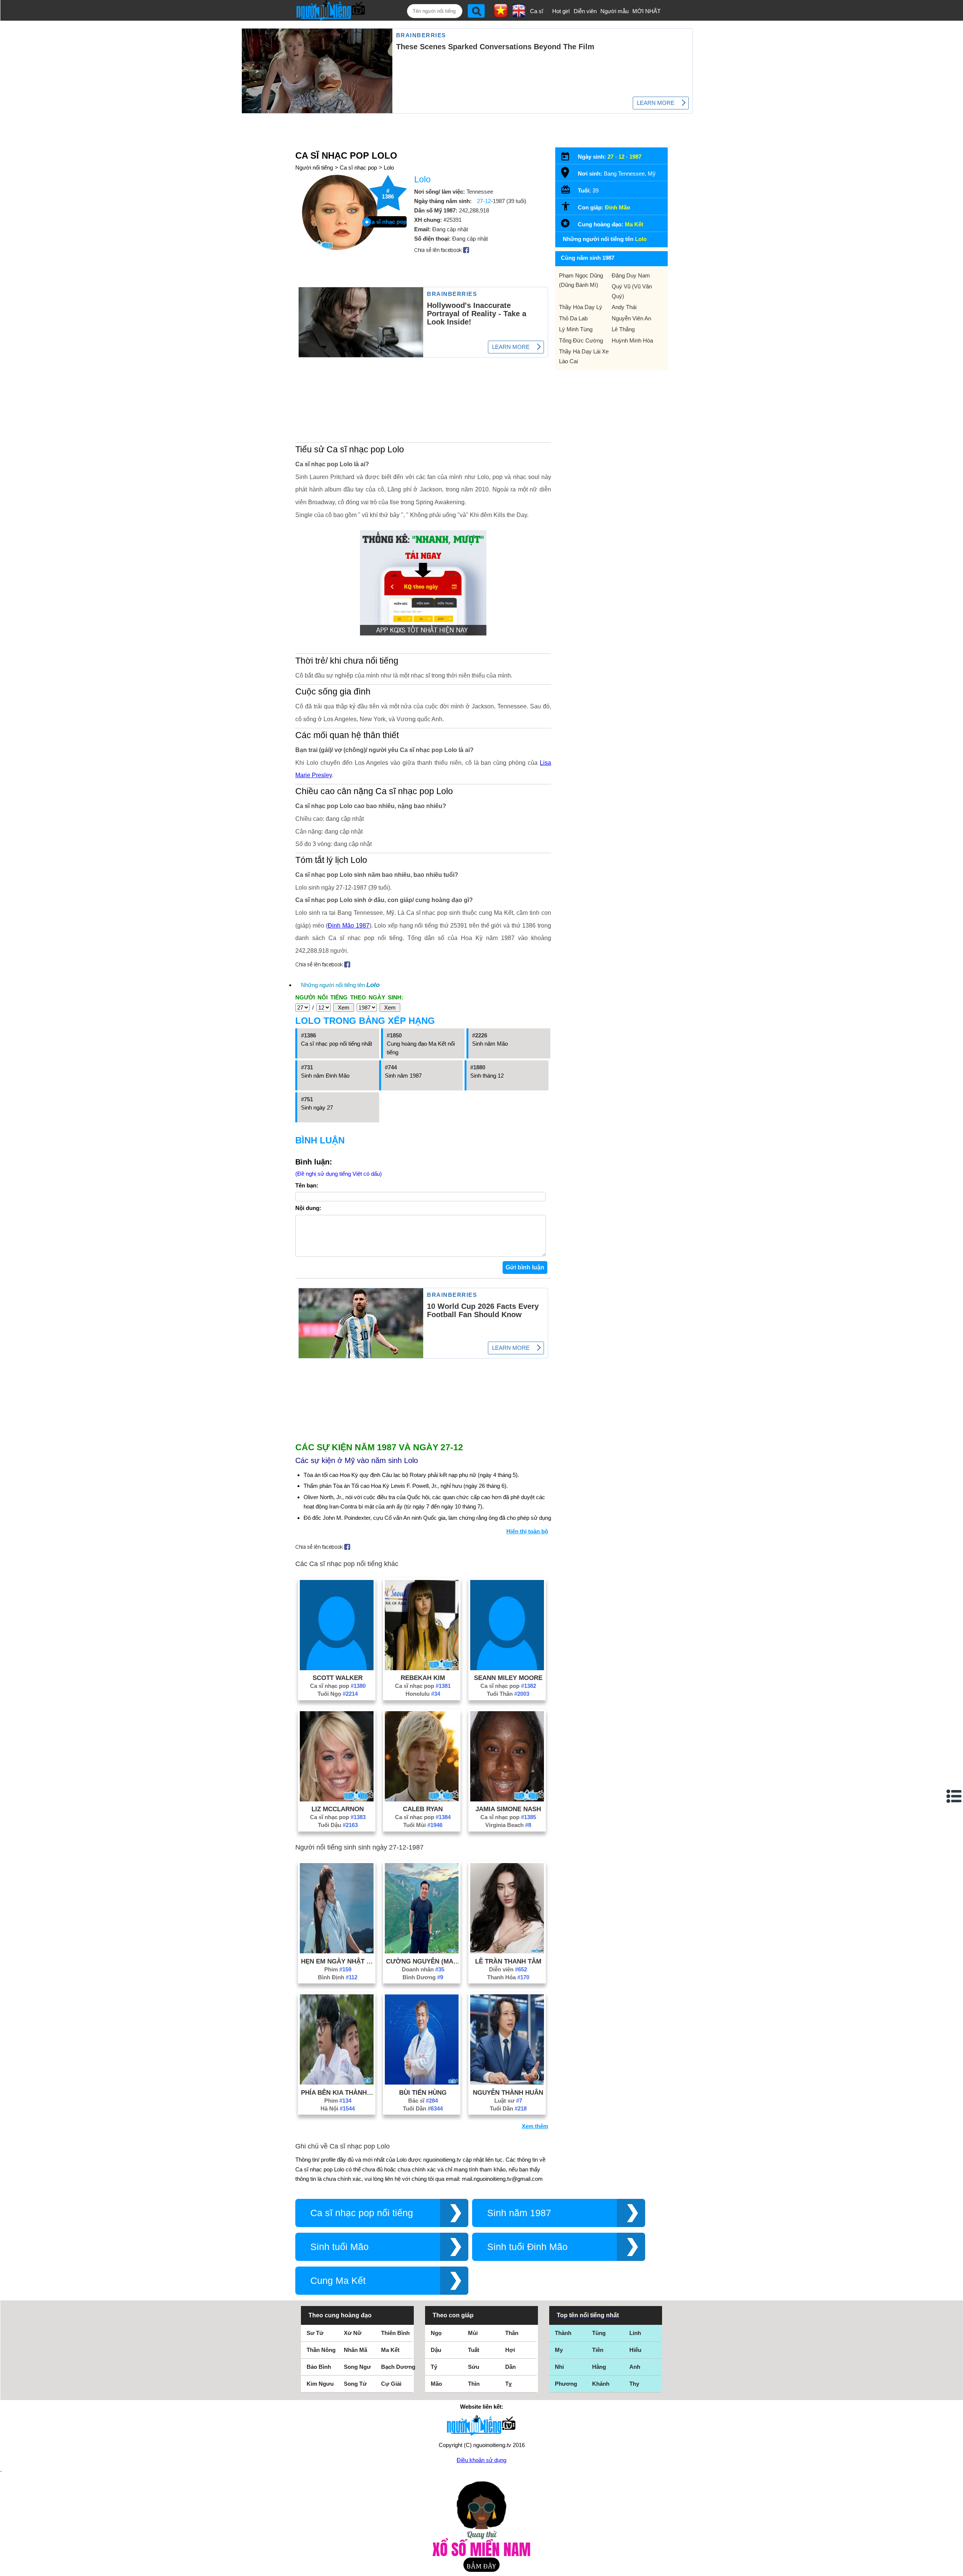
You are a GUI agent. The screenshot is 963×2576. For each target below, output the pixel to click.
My (559, 2350)
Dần (510, 2367)
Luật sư (508, 2101)
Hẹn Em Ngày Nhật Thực (338, 1961)
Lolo (389, 168)
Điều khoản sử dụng (481, 2460)
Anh (635, 2367)
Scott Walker (338, 1678)
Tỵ (508, 2384)
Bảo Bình (319, 2367)
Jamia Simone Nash (508, 1809)
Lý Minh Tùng (576, 329)
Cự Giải (391, 2384)
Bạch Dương (398, 2367)
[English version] (519, 15)
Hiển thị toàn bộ (527, 1531)
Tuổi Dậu (338, 1825)
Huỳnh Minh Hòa (632, 340)
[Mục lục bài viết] (954, 1796)
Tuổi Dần (423, 2108)
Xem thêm (535, 2126)
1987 (635, 157)
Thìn (474, 2384)
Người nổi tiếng (314, 168)
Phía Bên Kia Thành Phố (338, 2092)
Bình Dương (423, 1977)
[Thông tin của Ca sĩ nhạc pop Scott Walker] (337, 1668)
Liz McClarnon (338, 1809)
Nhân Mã (355, 2350)
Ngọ (436, 2333)
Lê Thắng (623, 329)
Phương (566, 2384)
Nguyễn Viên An (631, 318)
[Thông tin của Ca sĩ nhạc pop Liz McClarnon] (337, 1799)
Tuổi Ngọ (338, 1694)
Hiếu (635, 2350)
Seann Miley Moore (508, 1678)
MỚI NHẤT (646, 11)
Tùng (599, 2333)
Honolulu (423, 1694)
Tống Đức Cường (581, 340)
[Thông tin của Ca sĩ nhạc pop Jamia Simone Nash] (507, 1799)
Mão (436, 2384)
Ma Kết (634, 224)
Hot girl (561, 11)
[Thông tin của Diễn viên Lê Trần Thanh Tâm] (507, 1951)
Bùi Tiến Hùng (423, 2092)
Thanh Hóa (508, 1977)
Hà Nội (338, 2108)
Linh (635, 2333)
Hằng (599, 2367)
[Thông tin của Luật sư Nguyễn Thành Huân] (507, 2082)
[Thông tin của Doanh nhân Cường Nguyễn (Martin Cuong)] (422, 1951)
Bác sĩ (423, 2101)
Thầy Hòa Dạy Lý (581, 307)
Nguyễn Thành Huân (508, 2092)
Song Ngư (357, 2367)
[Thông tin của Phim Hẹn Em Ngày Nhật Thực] (337, 1951)
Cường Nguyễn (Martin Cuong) (423, 1961)
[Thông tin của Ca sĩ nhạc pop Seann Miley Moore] (507, 1668)
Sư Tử (315, 2333)
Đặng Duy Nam (631, 275)
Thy (634, 2384)
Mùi (473, 2333)
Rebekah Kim (423, 1678)
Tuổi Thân (508, 1694)
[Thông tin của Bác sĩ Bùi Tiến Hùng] (422, 2082)
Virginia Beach (508, 1825)
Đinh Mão (617, 207)
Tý (434, 2367)
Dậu (436, 2350)
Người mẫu (614, 11)
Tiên (598, 2350)
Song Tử (355, 2384)
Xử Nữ (353, 2333)
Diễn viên (585, 11)
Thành (563, 2333)
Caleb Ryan (423, 1809)
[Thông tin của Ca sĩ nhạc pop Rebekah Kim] (422, 1668)
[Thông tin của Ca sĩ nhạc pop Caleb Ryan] (422, 1799)
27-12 (484, 201)
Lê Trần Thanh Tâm (508, 1961)
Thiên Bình (395, 2333)
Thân (512, 2333)
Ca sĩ (537, 11)
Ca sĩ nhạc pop (358, 168)
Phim (338, 1969)
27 (611, 157)
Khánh (601, 2384)
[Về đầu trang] (955, 2568)
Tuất (474, 2350)
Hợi (510, 2350)
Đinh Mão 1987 (348, 926)
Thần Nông (321, 2350)
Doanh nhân (423, 1969)
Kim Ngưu (320, 2384)
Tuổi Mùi (423, 1825)
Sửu (474, 2367)
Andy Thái (624, 307)
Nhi (559, 2367)
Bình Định (338, 1977)
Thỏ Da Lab (573, 318)
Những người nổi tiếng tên (340, 985)
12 (621, 157)
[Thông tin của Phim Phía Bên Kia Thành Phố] (337, 2082)
